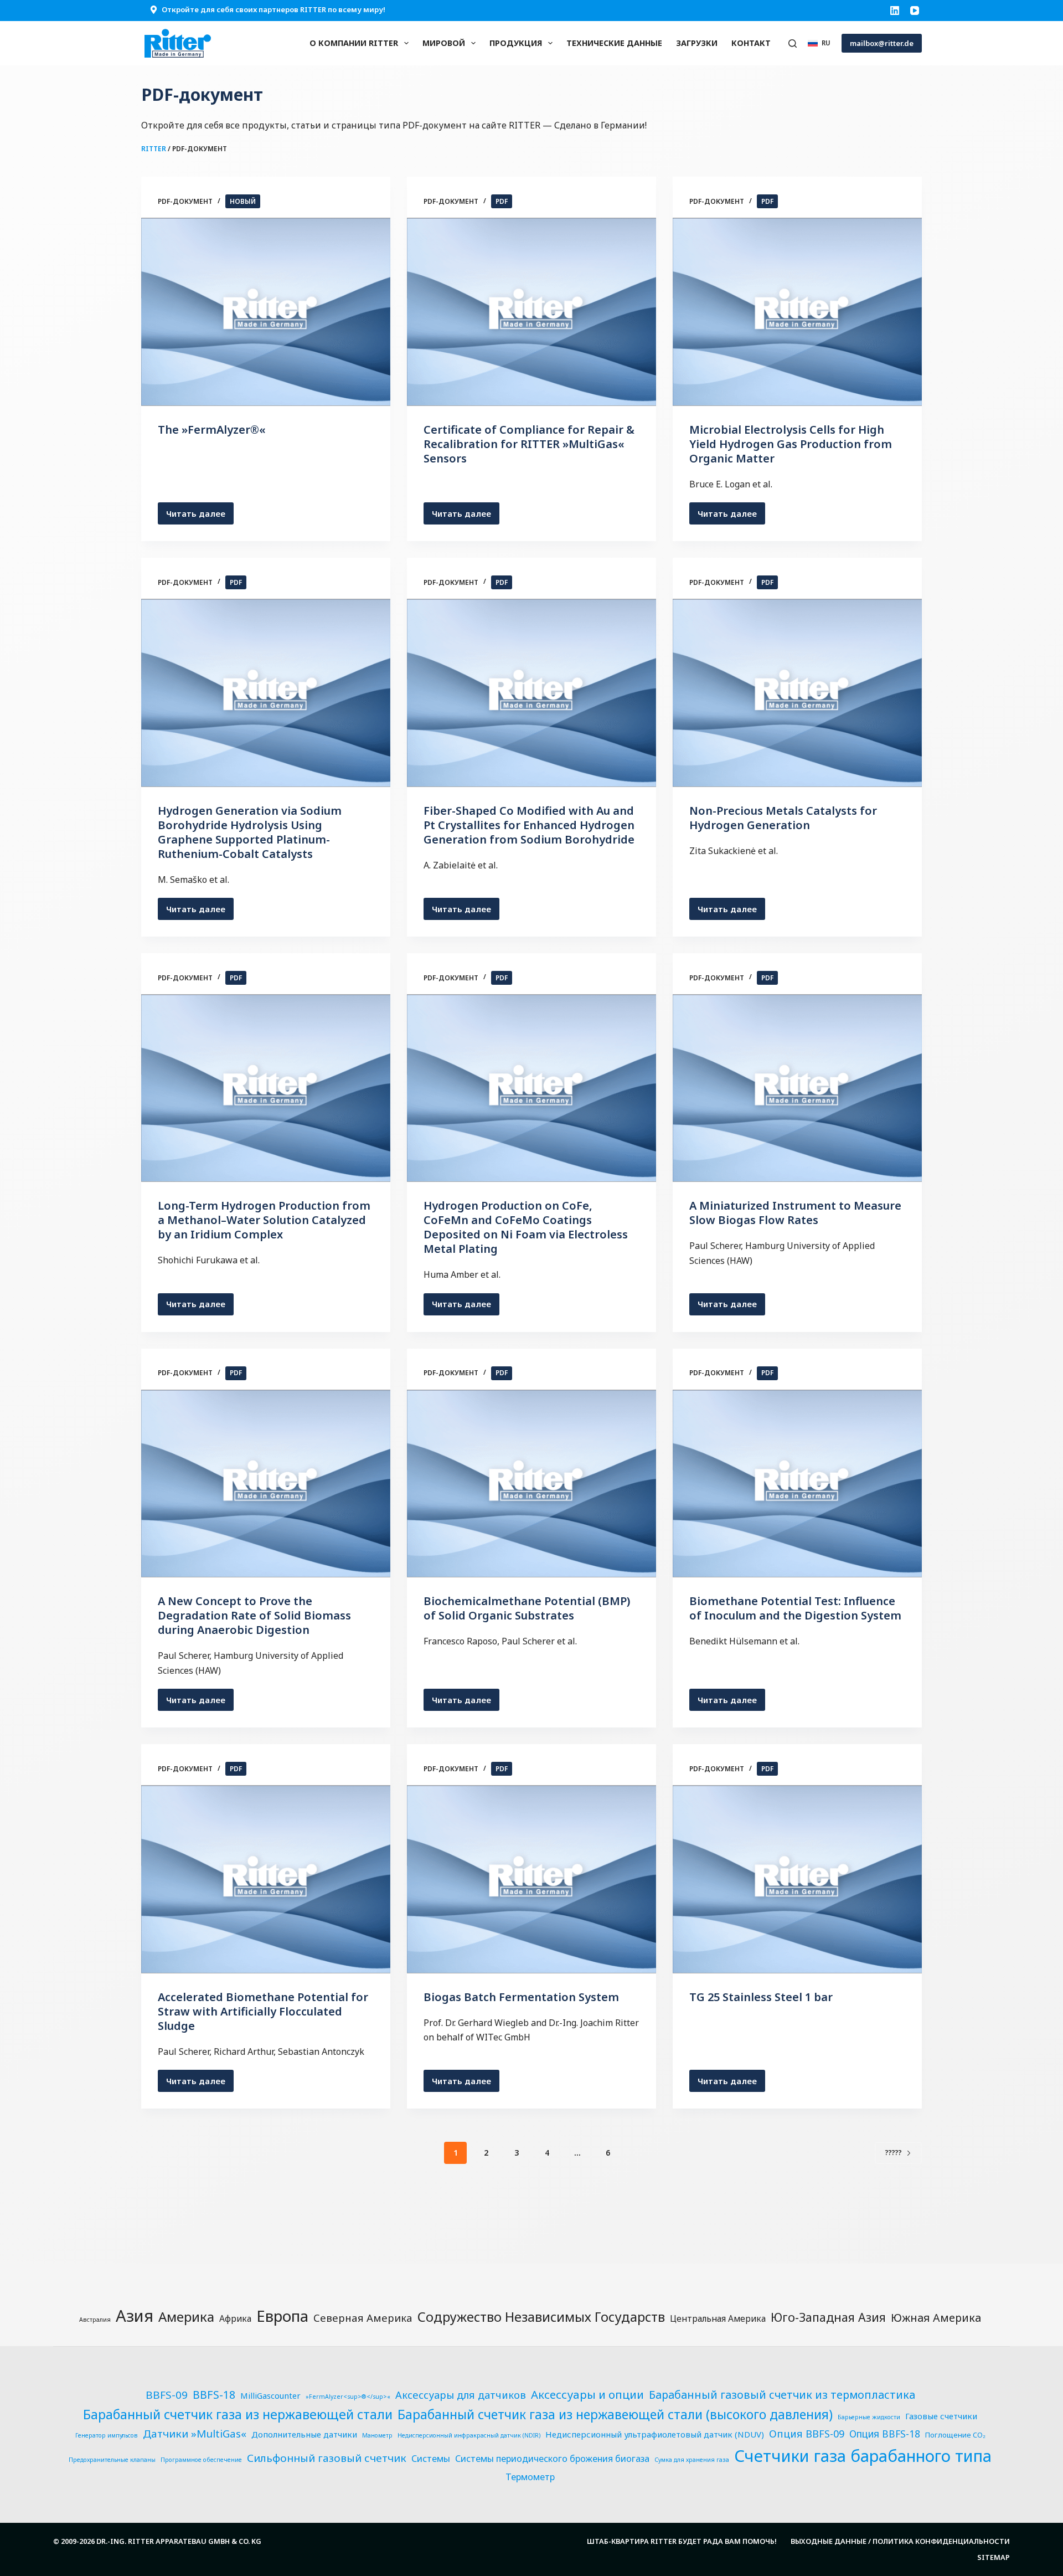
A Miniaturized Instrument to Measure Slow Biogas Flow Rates (795, 1213)
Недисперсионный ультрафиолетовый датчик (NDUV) (655, 2434)
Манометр (377, 2435)
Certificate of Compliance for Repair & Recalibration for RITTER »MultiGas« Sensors (529, 444)
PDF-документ (185, 201)
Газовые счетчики (941, 2416)
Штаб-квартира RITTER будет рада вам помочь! (682, 2541)
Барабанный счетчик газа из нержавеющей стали (238, 2414)
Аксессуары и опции (587, 2394)
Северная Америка (363, 2318)
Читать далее (200, 516)
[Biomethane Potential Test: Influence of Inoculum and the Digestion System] (797, 1484)
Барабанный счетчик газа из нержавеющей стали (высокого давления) (615, 2415)
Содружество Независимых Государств (541, 2317)
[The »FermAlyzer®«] (266, 312)
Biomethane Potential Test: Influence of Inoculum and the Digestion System (795, 1608)
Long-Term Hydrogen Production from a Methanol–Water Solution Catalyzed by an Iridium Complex (264, 1220)
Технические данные (614, 43)
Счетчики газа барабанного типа (863, 2456)
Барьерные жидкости (869, 2417)
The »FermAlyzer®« (212, 430)
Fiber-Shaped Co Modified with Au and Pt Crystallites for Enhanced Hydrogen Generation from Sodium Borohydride (529, 825)
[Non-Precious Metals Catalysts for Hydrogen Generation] (797, 693)
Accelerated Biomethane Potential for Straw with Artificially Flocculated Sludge (263, 2011)
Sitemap (994, 2557)
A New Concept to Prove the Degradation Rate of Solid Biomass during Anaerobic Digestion (254, 1615)
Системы (431, 2459)
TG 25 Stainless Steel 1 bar (761, 1997)
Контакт (751, 43)
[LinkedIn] (895, 11)
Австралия (95, 2320)
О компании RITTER (354, 43)
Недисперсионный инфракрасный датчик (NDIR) (469, 2435)
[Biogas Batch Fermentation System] (531, 1879)
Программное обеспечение (201, 2460)
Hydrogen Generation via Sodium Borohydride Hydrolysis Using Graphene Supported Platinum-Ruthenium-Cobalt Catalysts (250, 832)
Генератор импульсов (107, 2435)
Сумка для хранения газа (692, 2460)
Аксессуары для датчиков (461, 2395)
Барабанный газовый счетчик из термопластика (782, 2395)
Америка (186, 2317)
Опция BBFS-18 (885, 2434)
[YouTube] (915, 11)
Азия (135, 2316)
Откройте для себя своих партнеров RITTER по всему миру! (274, 9)
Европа (282, 2316)
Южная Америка (936, 2318)
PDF (502, 201)
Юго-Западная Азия (828, 2317)
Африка (235, 2318)
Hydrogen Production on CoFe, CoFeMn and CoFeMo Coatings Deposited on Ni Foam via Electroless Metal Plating (526, 1227)
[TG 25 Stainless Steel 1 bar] (797, 1879)
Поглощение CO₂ (955, 2435)
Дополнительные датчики (304, 2434)
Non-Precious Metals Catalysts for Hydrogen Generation (783, 818)
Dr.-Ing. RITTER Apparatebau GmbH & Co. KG (179, 2541)
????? (894, 2153)
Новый (243, 201)
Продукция (516, 43)
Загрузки (697, 43)
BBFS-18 (214, 2395)
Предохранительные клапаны (112, 2460)
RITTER (154, 149)
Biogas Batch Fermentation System (521, 1997)
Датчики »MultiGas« (195, 2434)
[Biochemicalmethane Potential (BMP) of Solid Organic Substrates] (531, 1484)
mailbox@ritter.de (882, 43)
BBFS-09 (167, 2395)
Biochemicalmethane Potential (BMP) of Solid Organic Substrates (527, 1608)
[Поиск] (793, 43)
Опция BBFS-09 (807, 2433)
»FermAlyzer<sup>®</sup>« (348, 2397)
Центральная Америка (718, 2318)
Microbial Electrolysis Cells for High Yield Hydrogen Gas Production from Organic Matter (791, 444)
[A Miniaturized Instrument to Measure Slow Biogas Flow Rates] (797, 1088)
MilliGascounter (270, 2395)
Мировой (444, 43)
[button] (819, 43)
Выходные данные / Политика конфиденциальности (900, 2541)
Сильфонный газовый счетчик (327, 2458)
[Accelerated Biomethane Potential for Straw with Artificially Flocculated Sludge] (266, 1879)
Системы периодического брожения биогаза (552, 2459)
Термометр (530, 2477)
